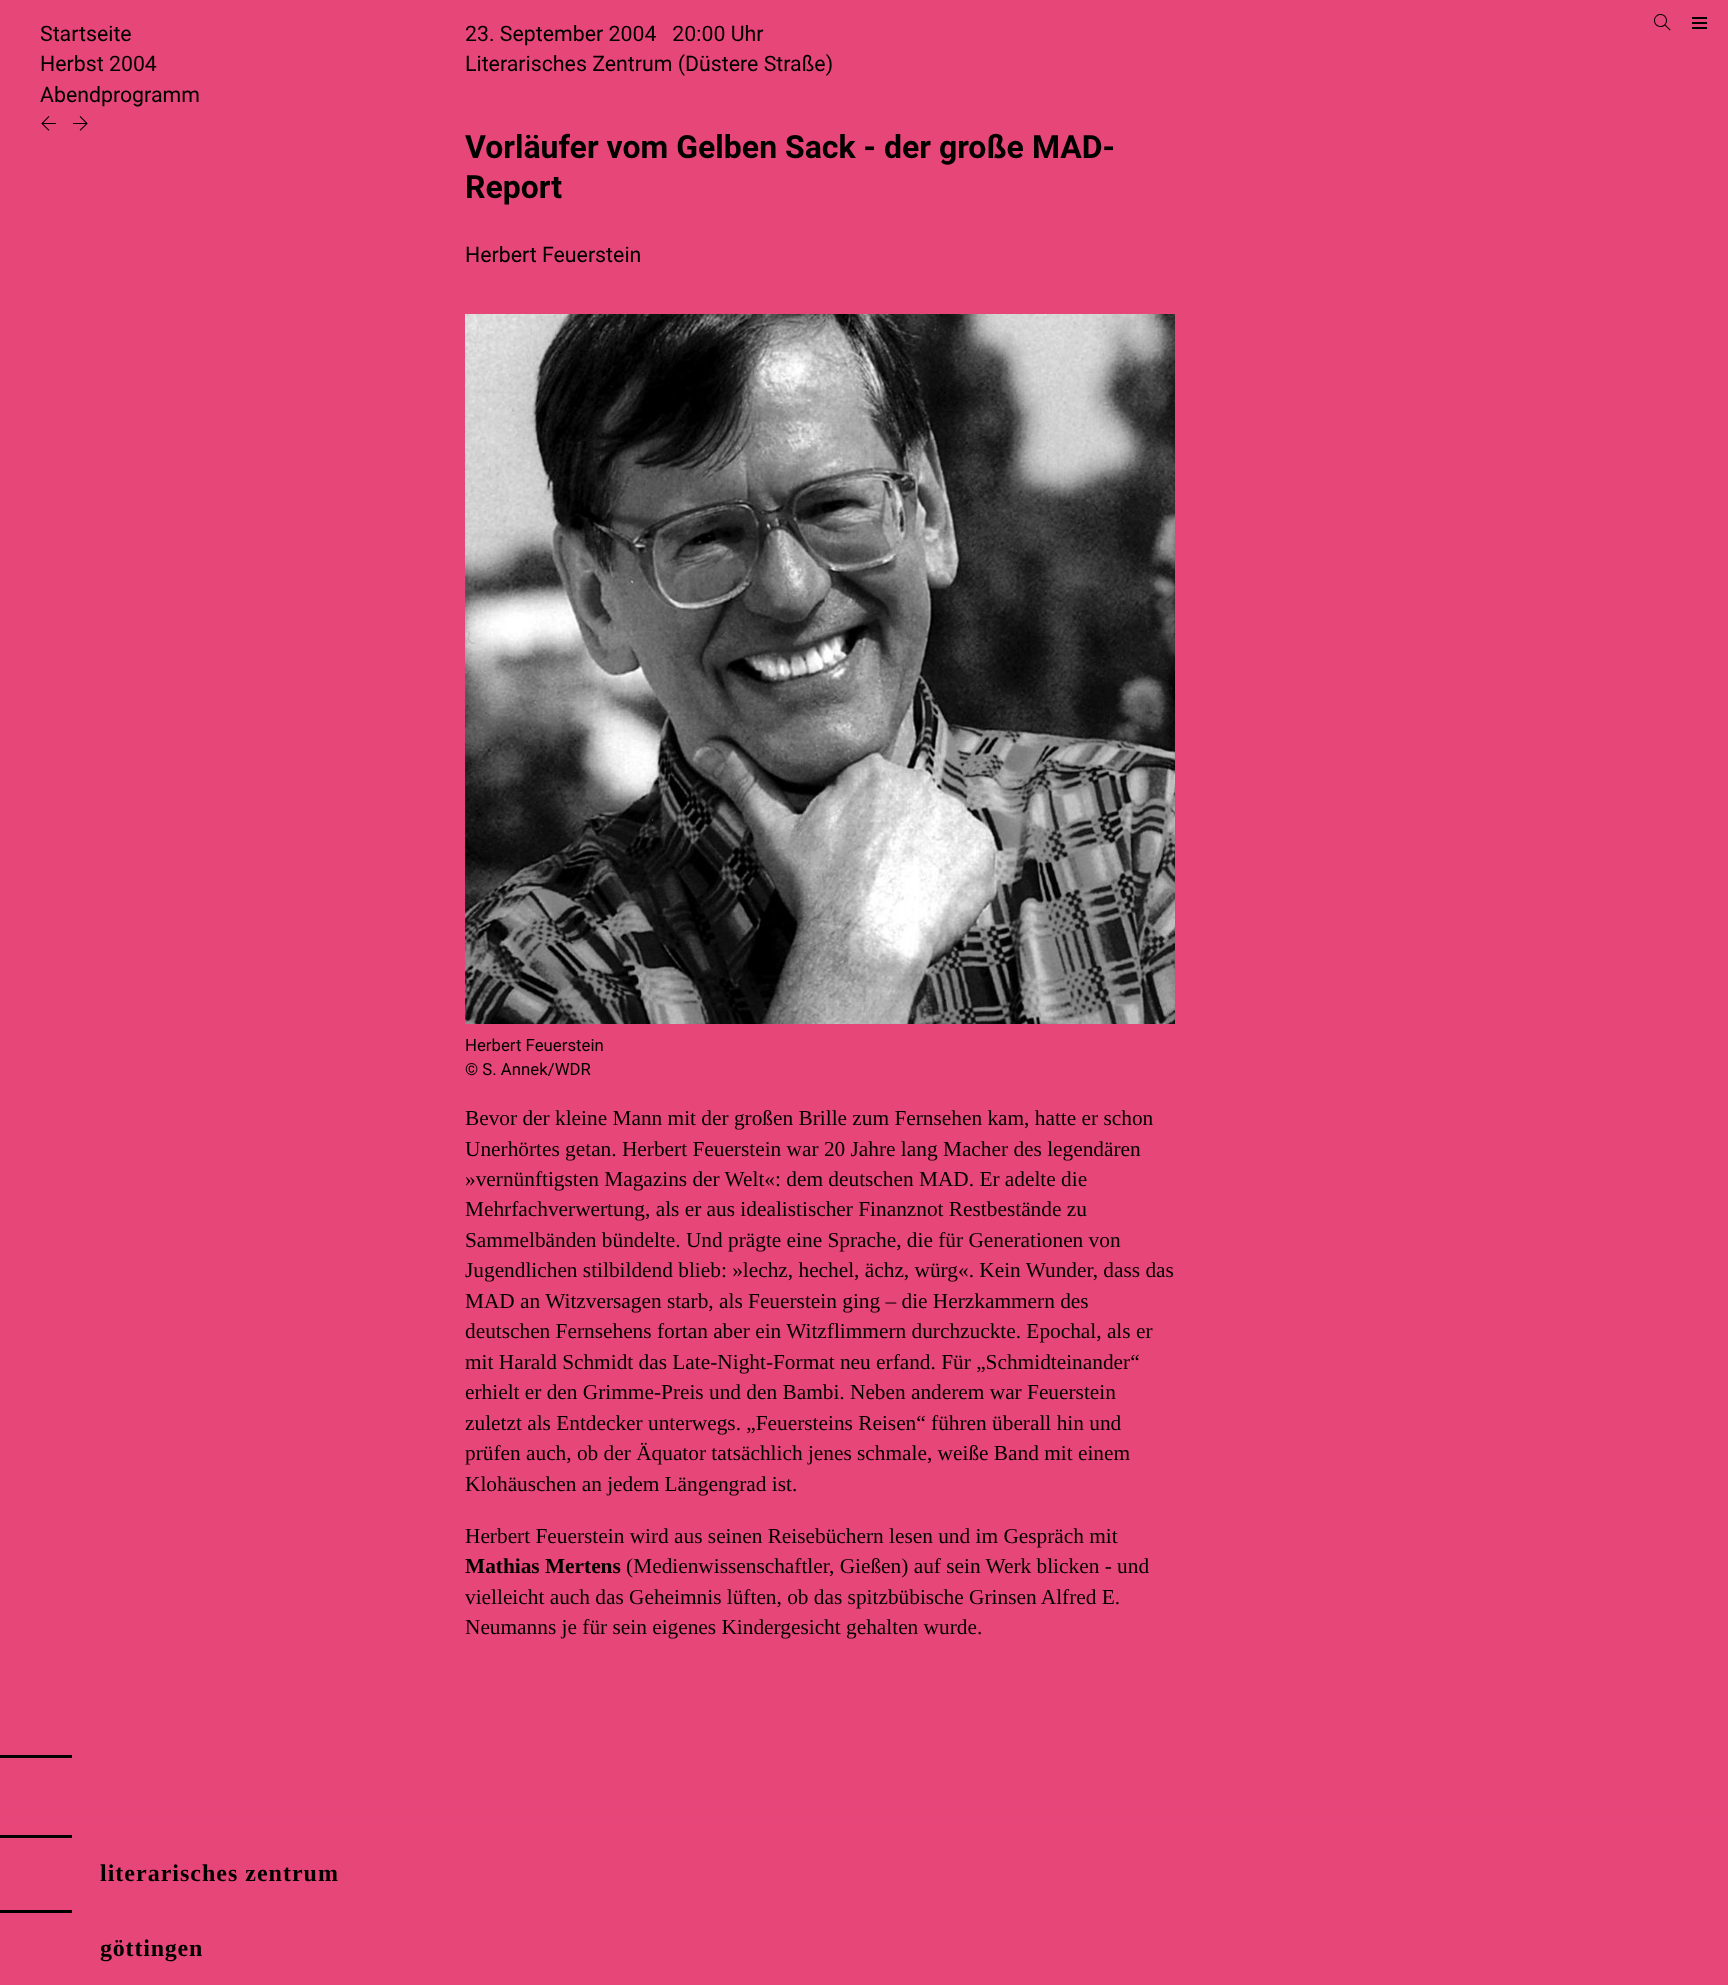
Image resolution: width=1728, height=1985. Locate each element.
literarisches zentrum (219, 1874)
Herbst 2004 (98, 64)
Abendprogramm (120, 95)
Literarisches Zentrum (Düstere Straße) (649, 64)
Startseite (86, 34)
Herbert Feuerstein (553, 255)
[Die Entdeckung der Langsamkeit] (51, 125)
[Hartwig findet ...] (80, 125)
